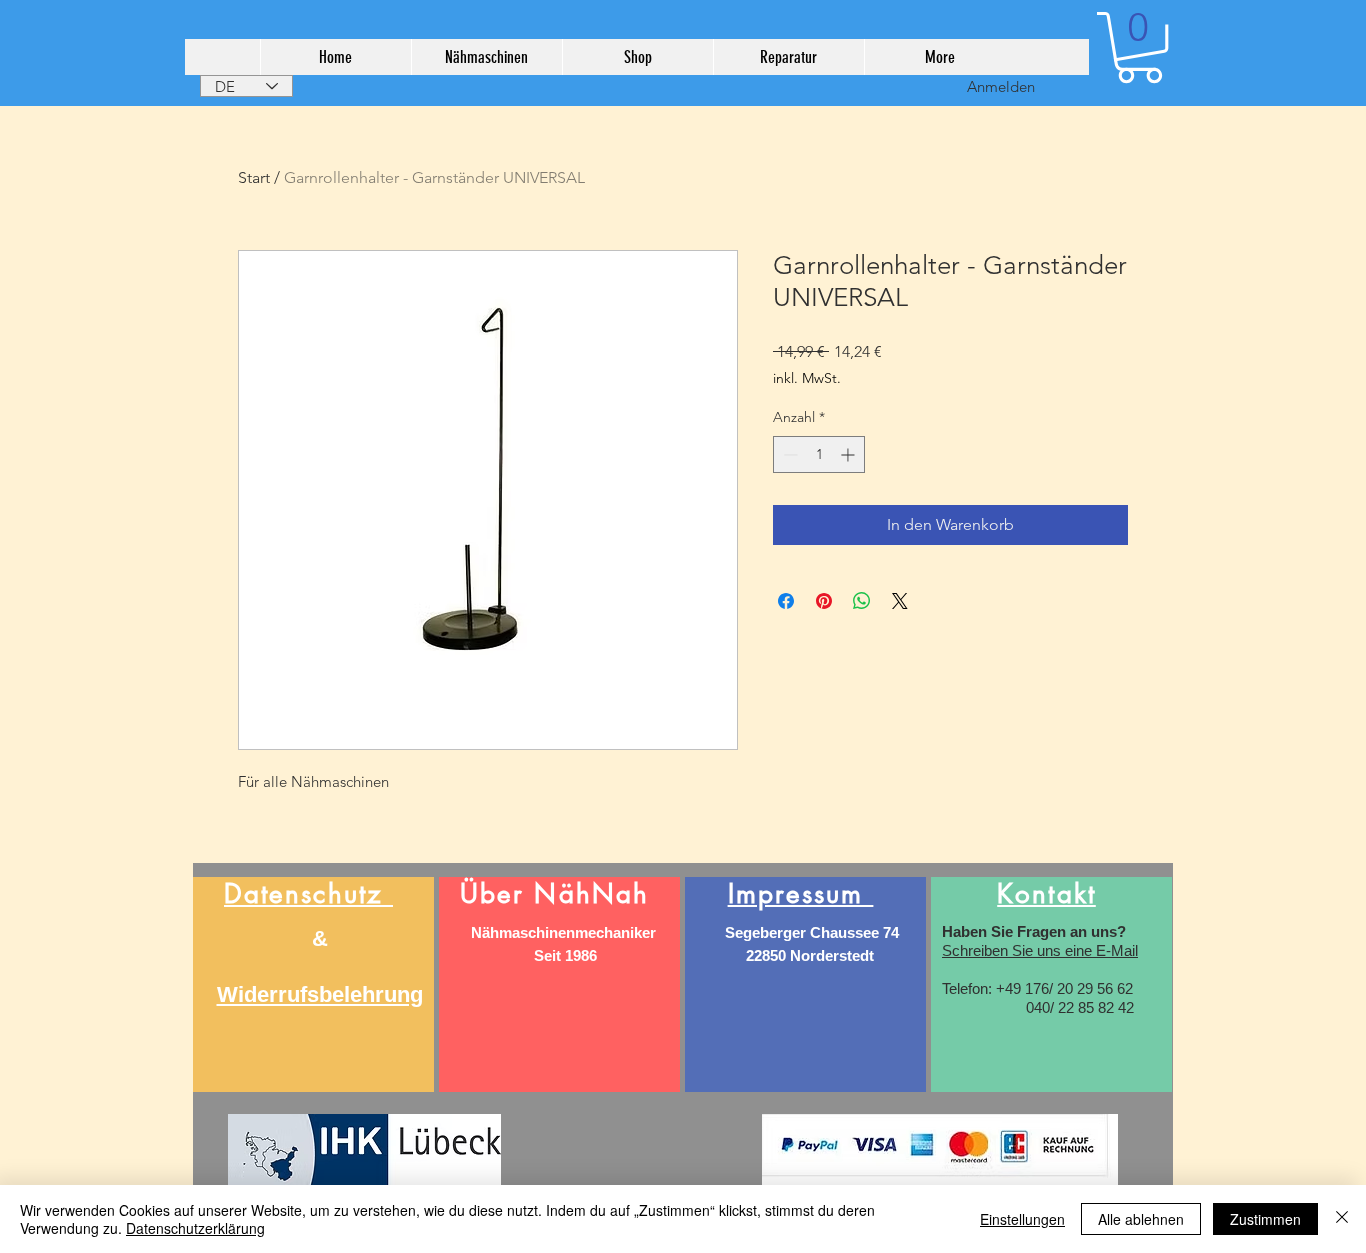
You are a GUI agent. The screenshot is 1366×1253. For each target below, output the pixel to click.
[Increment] (849, 454)
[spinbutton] (819, 454)
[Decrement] (788, 454)
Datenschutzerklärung (195, 1228)
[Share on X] (900, 601)
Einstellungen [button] (1022, 1219)
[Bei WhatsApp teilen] (862, 601)
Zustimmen (1265, 1219)
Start (254, 177)
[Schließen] (1342, 1219)
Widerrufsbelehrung (320, 994)
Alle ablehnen (1141, 1219)
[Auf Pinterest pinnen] (824, 601)
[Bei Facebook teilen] (786, 601)
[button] (1139, 47)
